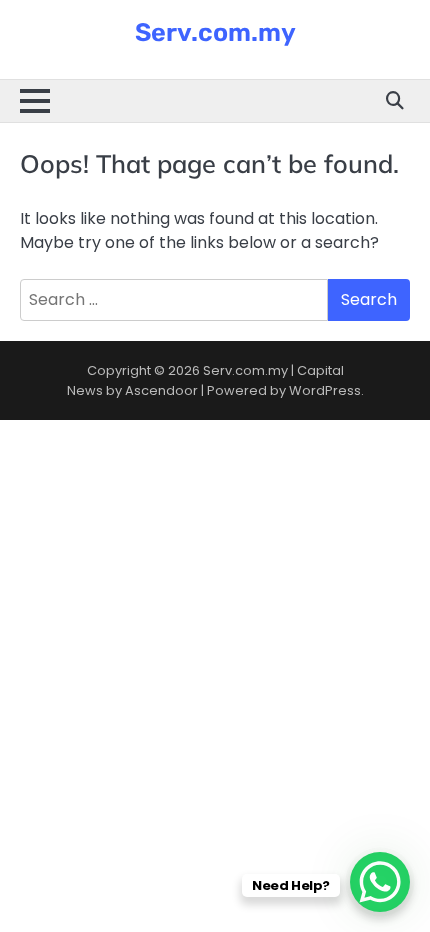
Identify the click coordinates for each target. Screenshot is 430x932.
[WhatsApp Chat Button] (380, 882)
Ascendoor (161, 390)
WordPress (325, 390)
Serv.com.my (215, 32)
